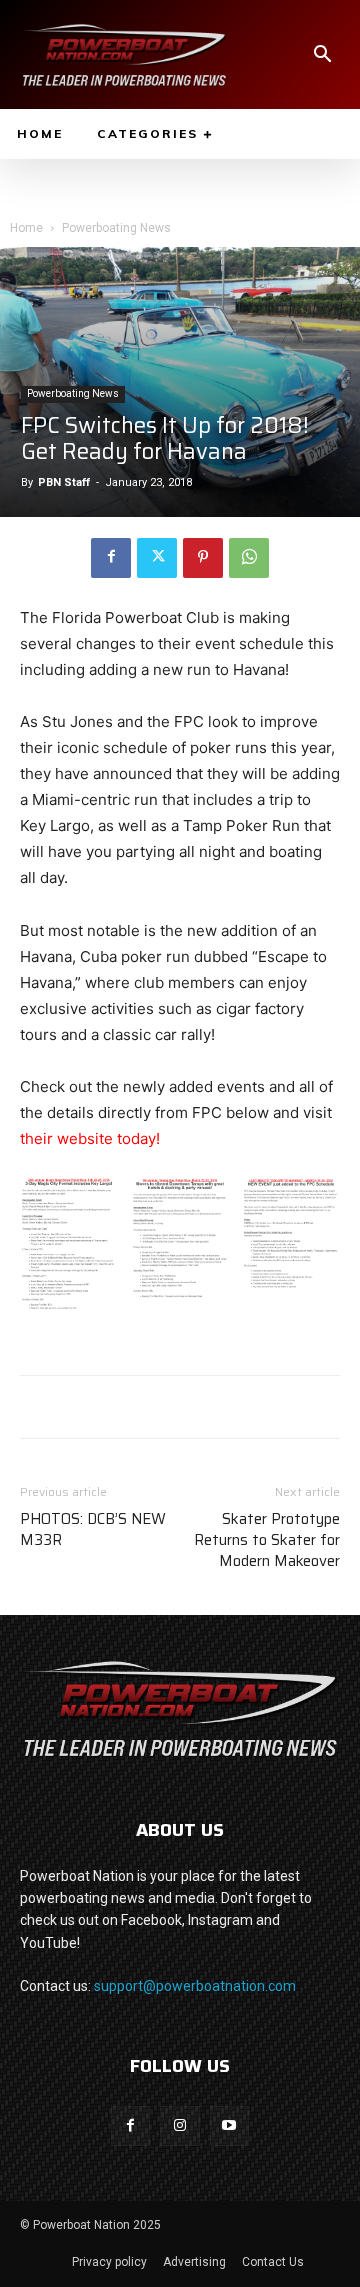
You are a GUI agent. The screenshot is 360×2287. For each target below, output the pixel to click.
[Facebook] (111, 558)
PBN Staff (64, 482)
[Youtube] (229, 2125)
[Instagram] (179, 2125)
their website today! (90, 1138)
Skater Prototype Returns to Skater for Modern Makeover (267, 1540)
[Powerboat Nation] (124, 54)
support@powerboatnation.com (195, 1986)
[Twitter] (157, 558)
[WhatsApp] (249, 558)
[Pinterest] (203, 558)
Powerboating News (116, 228)
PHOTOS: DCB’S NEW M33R (93, 1530)
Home (26, 228)
